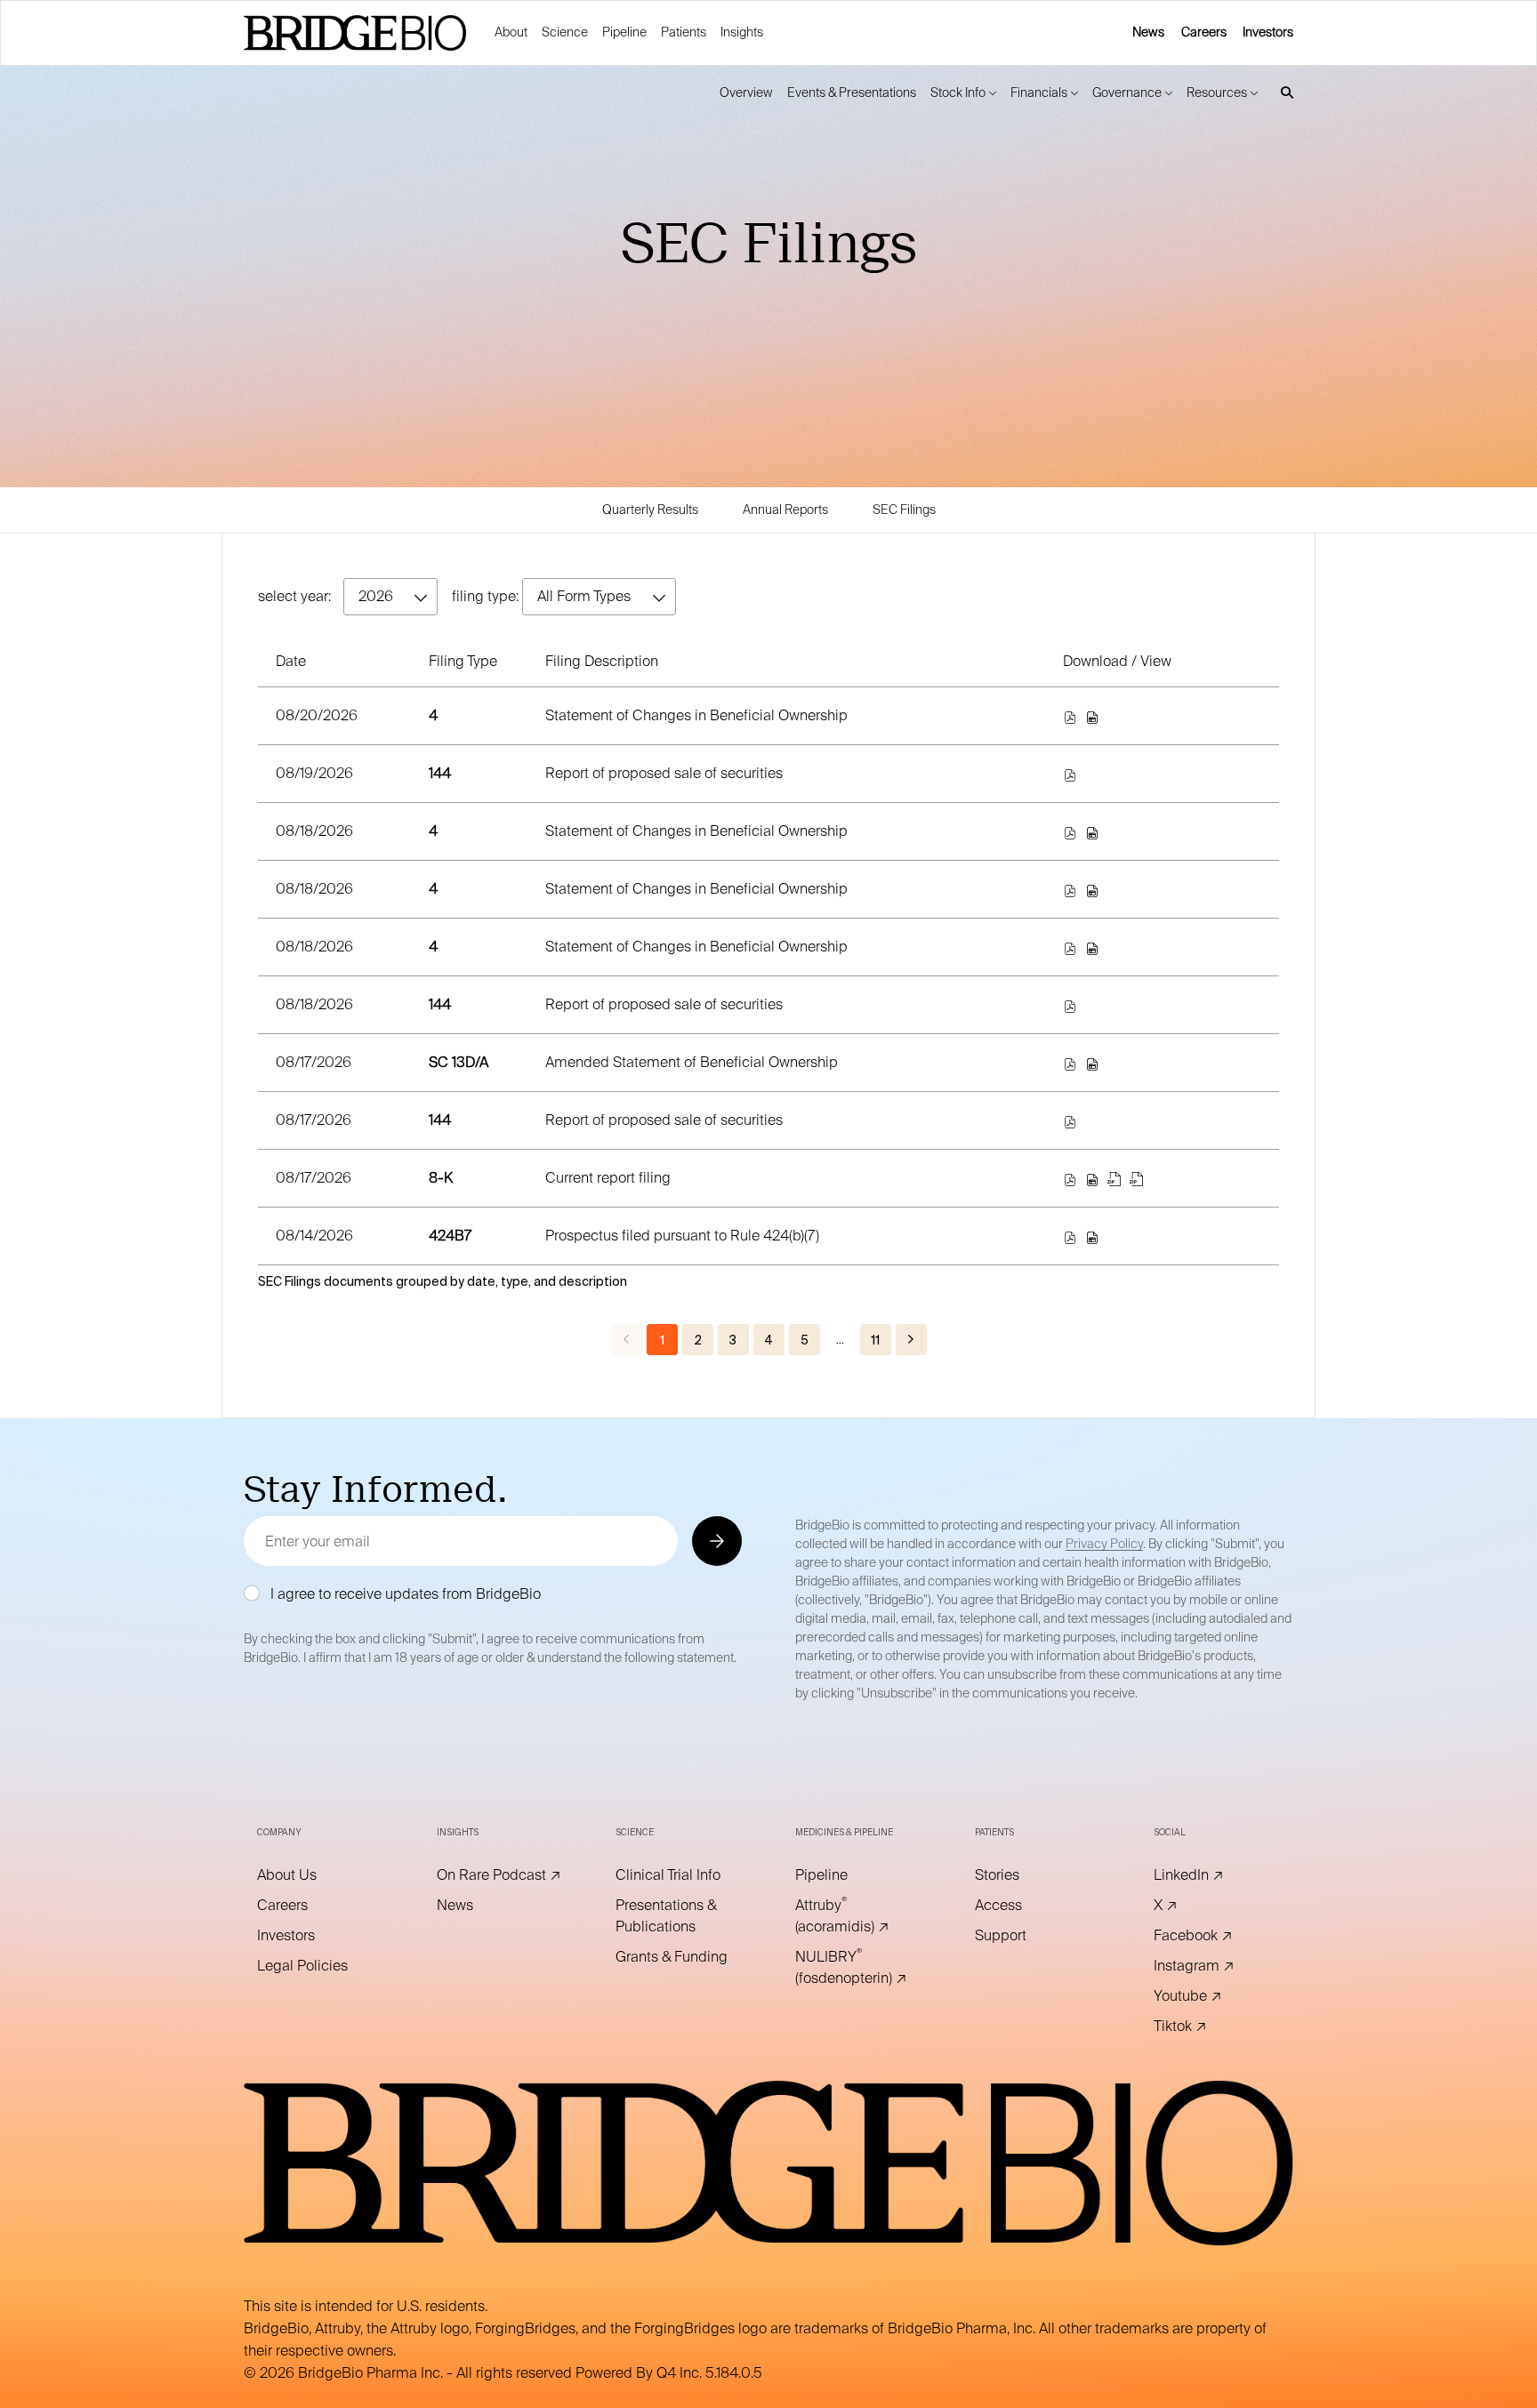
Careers (1204, 32)
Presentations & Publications (679, 1917)
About (511, 32)
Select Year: (294, 596)
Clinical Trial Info (679, 1875)
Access (1023, 1906)
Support (1025, 1936)
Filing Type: (485, 596)
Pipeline (624, 32)
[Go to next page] (911, 1340)
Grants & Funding (679, 1957)
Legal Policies (320, 1966)
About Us (311, 1875)
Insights (742, 32)
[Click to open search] (1283, 93)
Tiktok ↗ (1205, 2027)
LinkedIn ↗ (1213, 1875)
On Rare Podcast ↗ (500, 1875)
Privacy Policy (1104, 1544)
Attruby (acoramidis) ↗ (858, 1916)
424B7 (451, 1236)
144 (440, 773)
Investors (1268, 32)
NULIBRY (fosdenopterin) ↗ (858, 1968)
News (1148, 32)
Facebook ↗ (1217, 1936)
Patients (684, 32)
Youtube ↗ (1212, 1996)
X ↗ (1190, 1906)
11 (875, 1340)
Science (565, 32)
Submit (716, 1541)
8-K (441, 1178)
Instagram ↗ (1217, 1966)
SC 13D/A (459, 1062)
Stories (1022, 1875)
